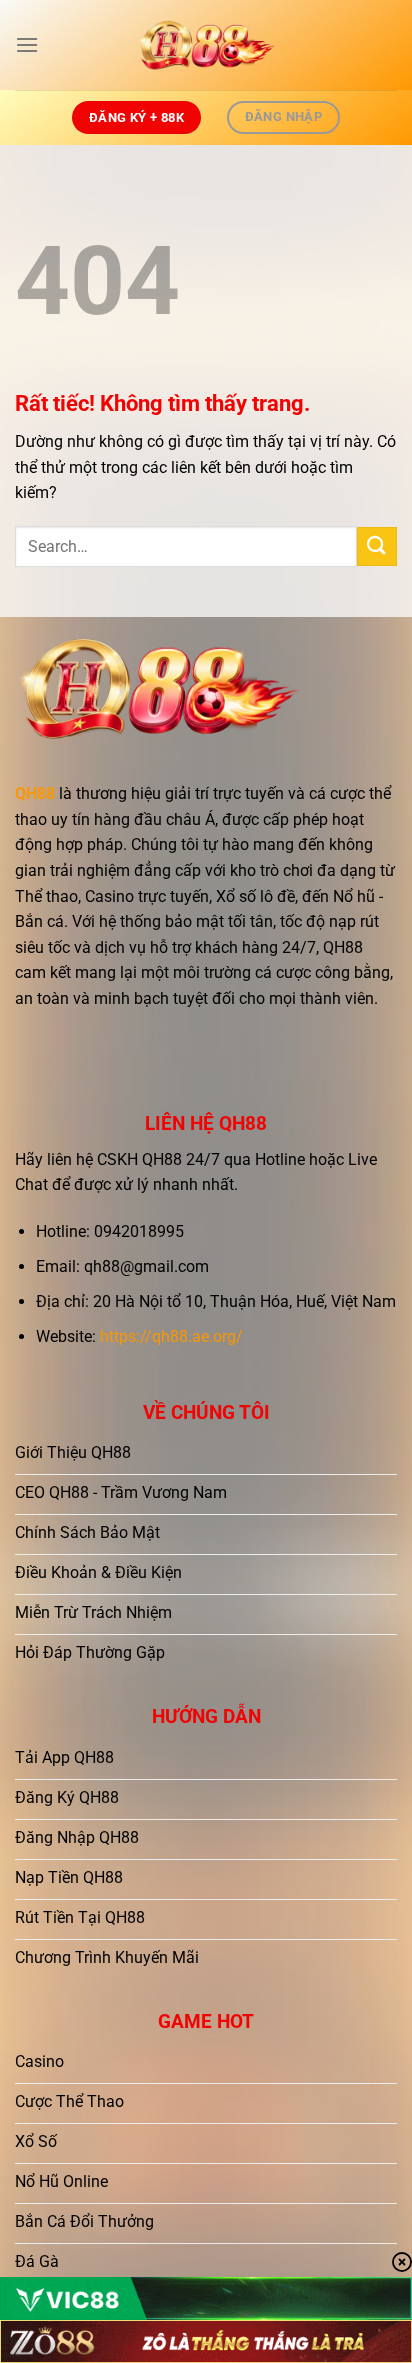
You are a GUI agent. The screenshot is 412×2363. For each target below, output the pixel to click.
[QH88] (206, 45)
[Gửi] (377, 546)
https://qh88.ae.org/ (171, 1336)
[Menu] (27, 44)
